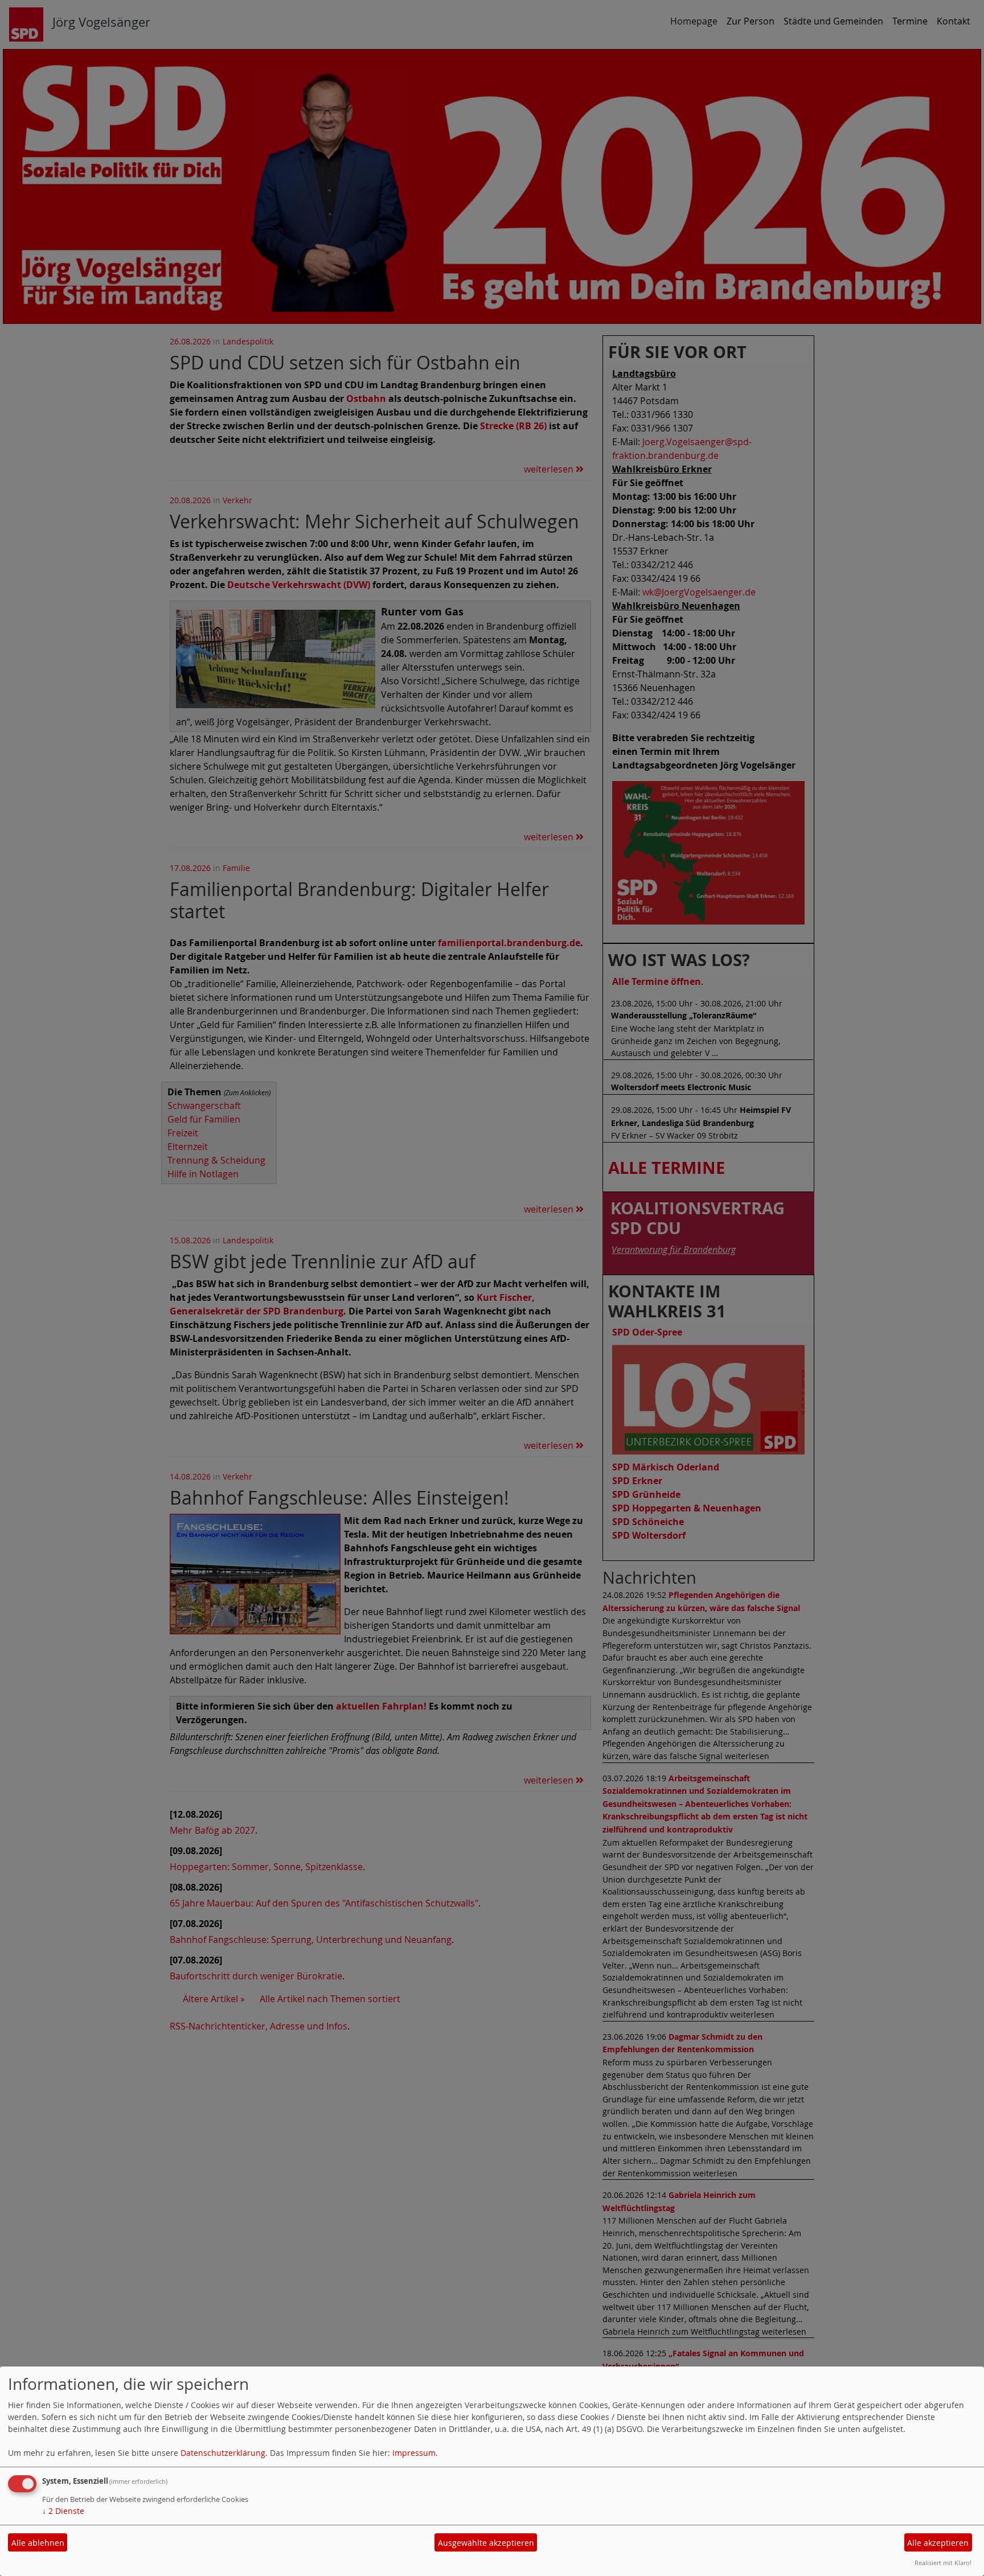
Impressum (414, 2453)
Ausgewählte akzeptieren (486, 2543)
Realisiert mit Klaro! (943, 2563)
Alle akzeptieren (938, 2543)
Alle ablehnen (38, 2543)
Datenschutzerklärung (223, 2453)
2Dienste (63, 2511)
